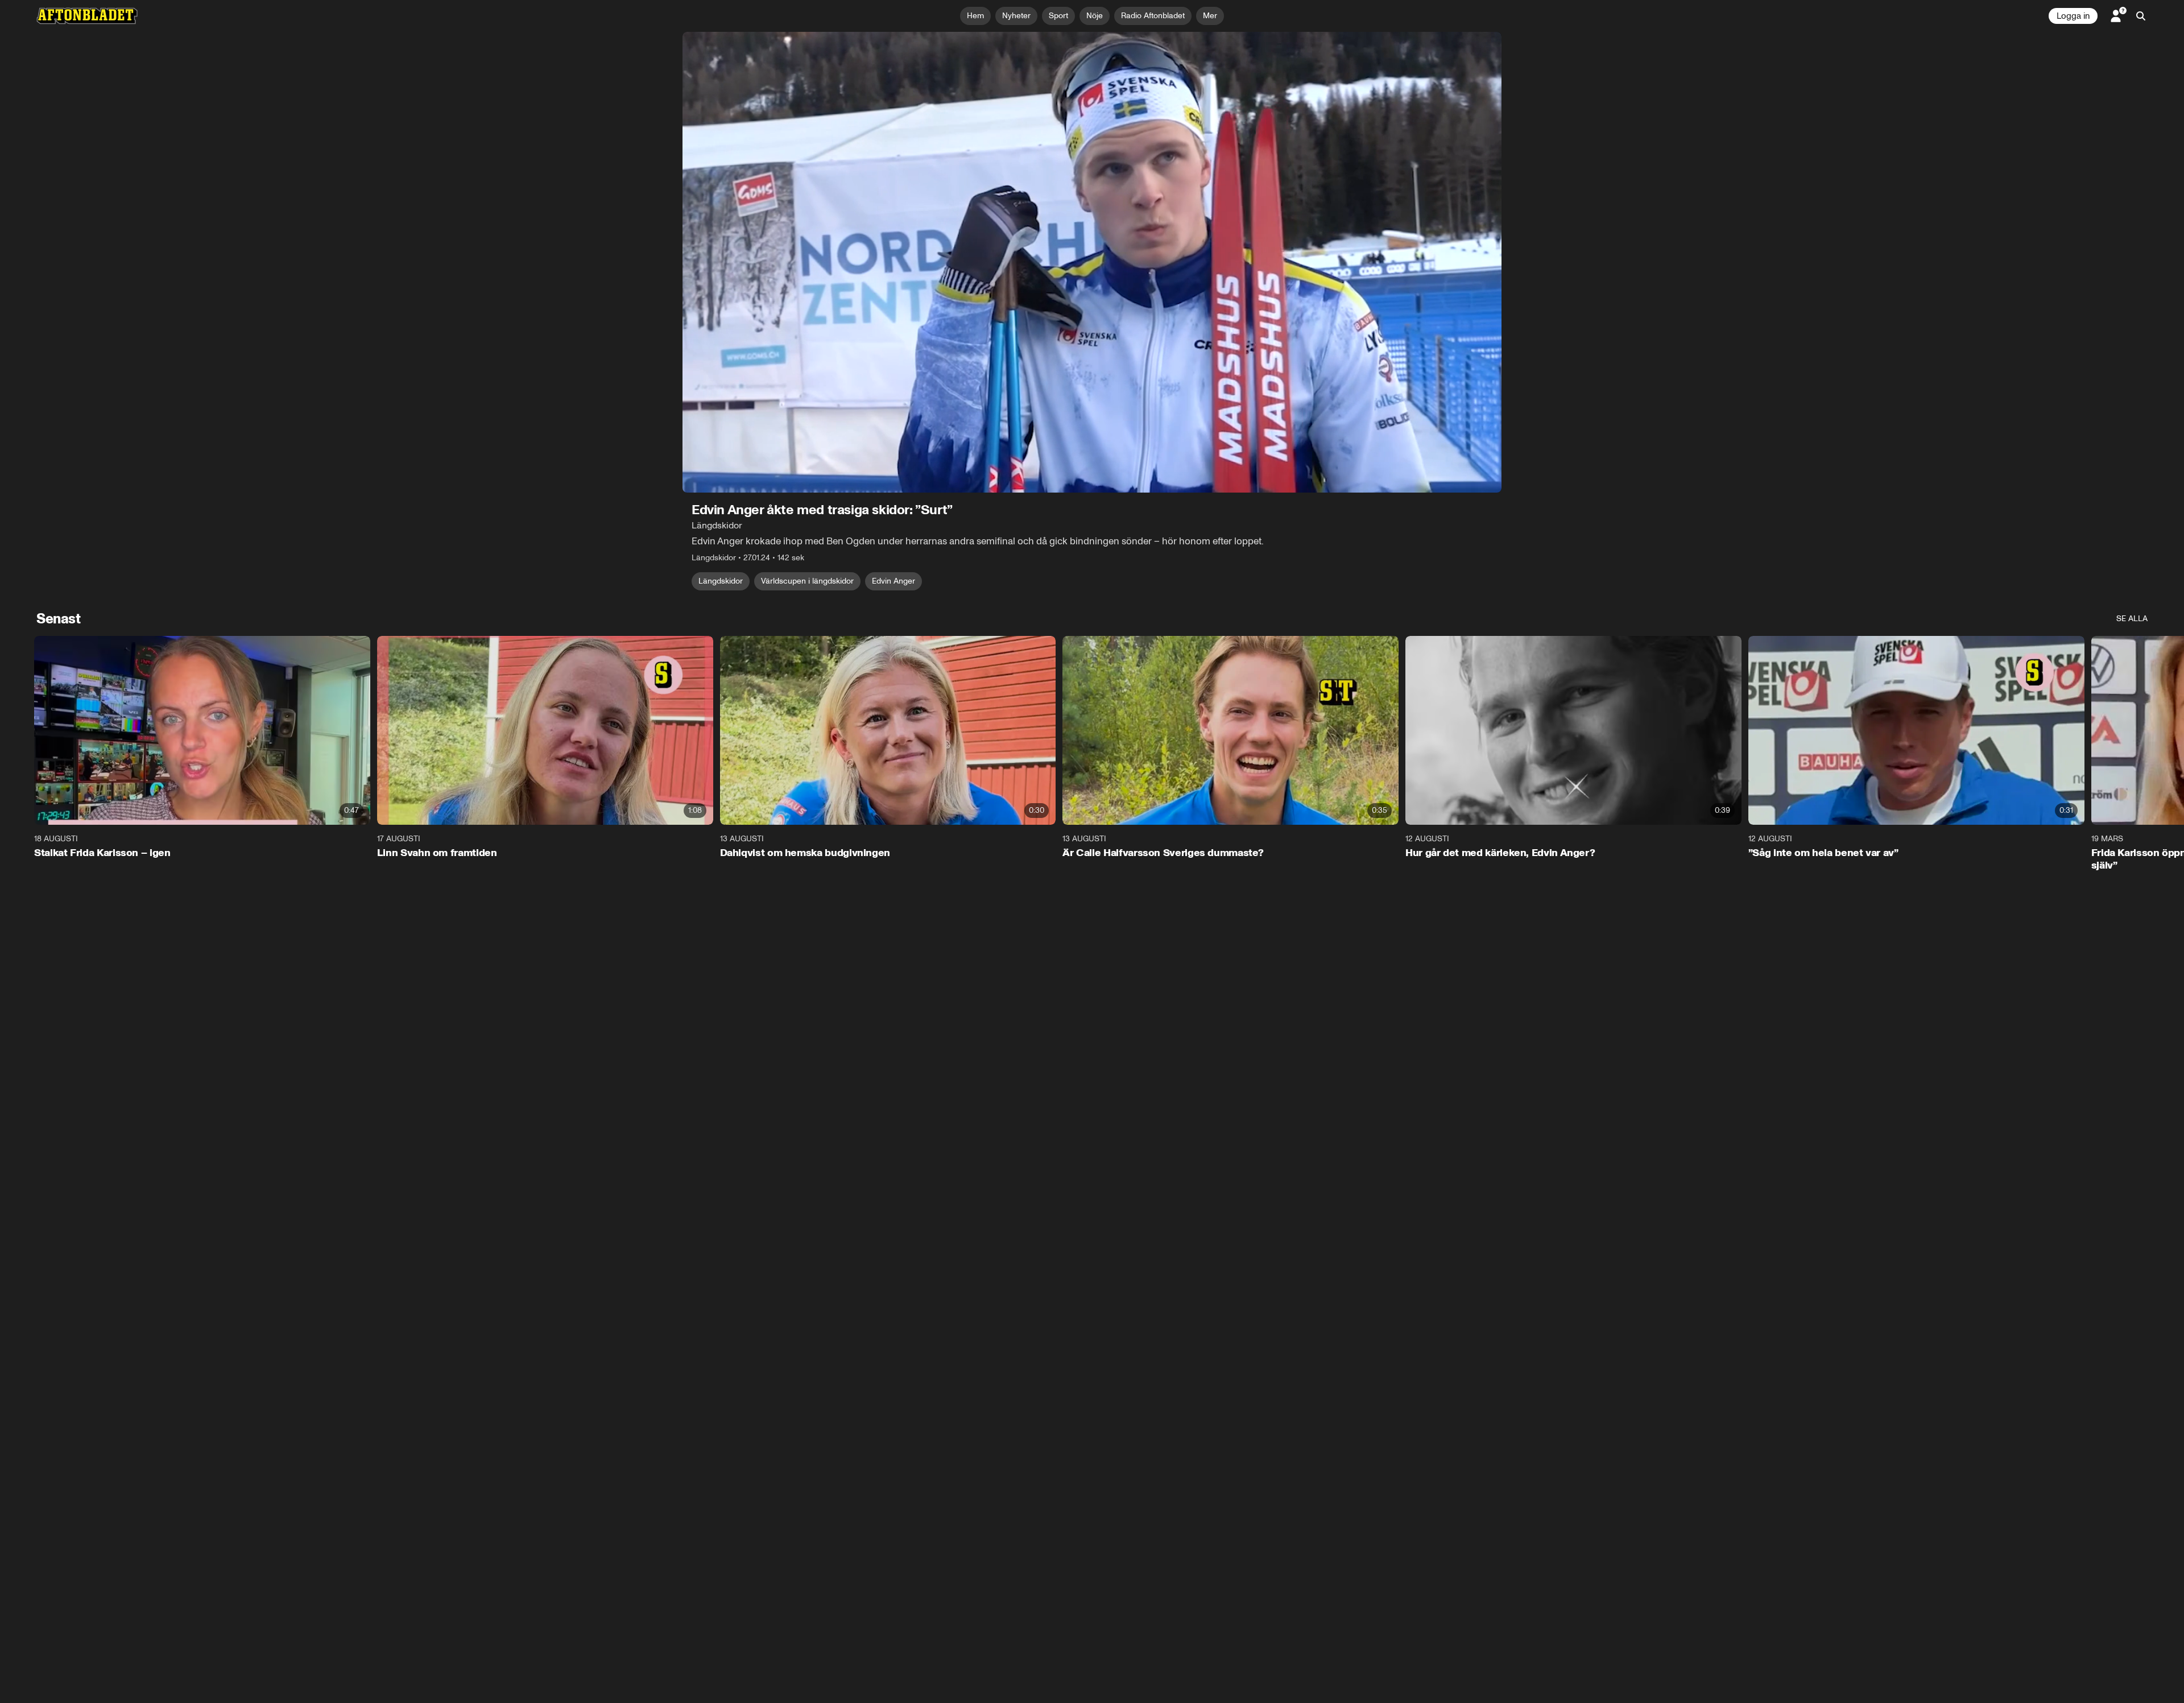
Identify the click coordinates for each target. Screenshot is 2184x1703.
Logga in (2073, 16)
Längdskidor (721, 581)
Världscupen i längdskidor (807, 581)
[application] (1092, 262)
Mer (1210, 16)
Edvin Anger (894, 581)
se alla (2132, 619)
